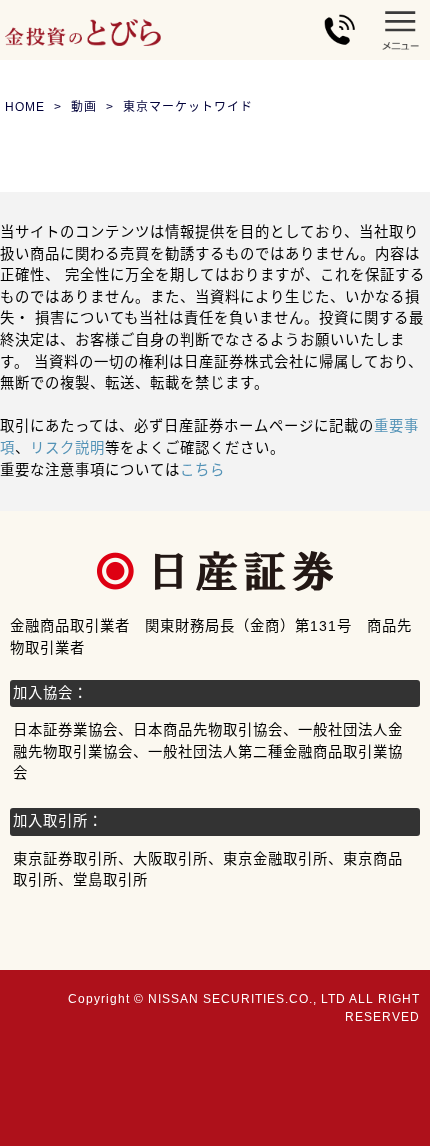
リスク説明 (67, 448)
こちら (202, 470)
